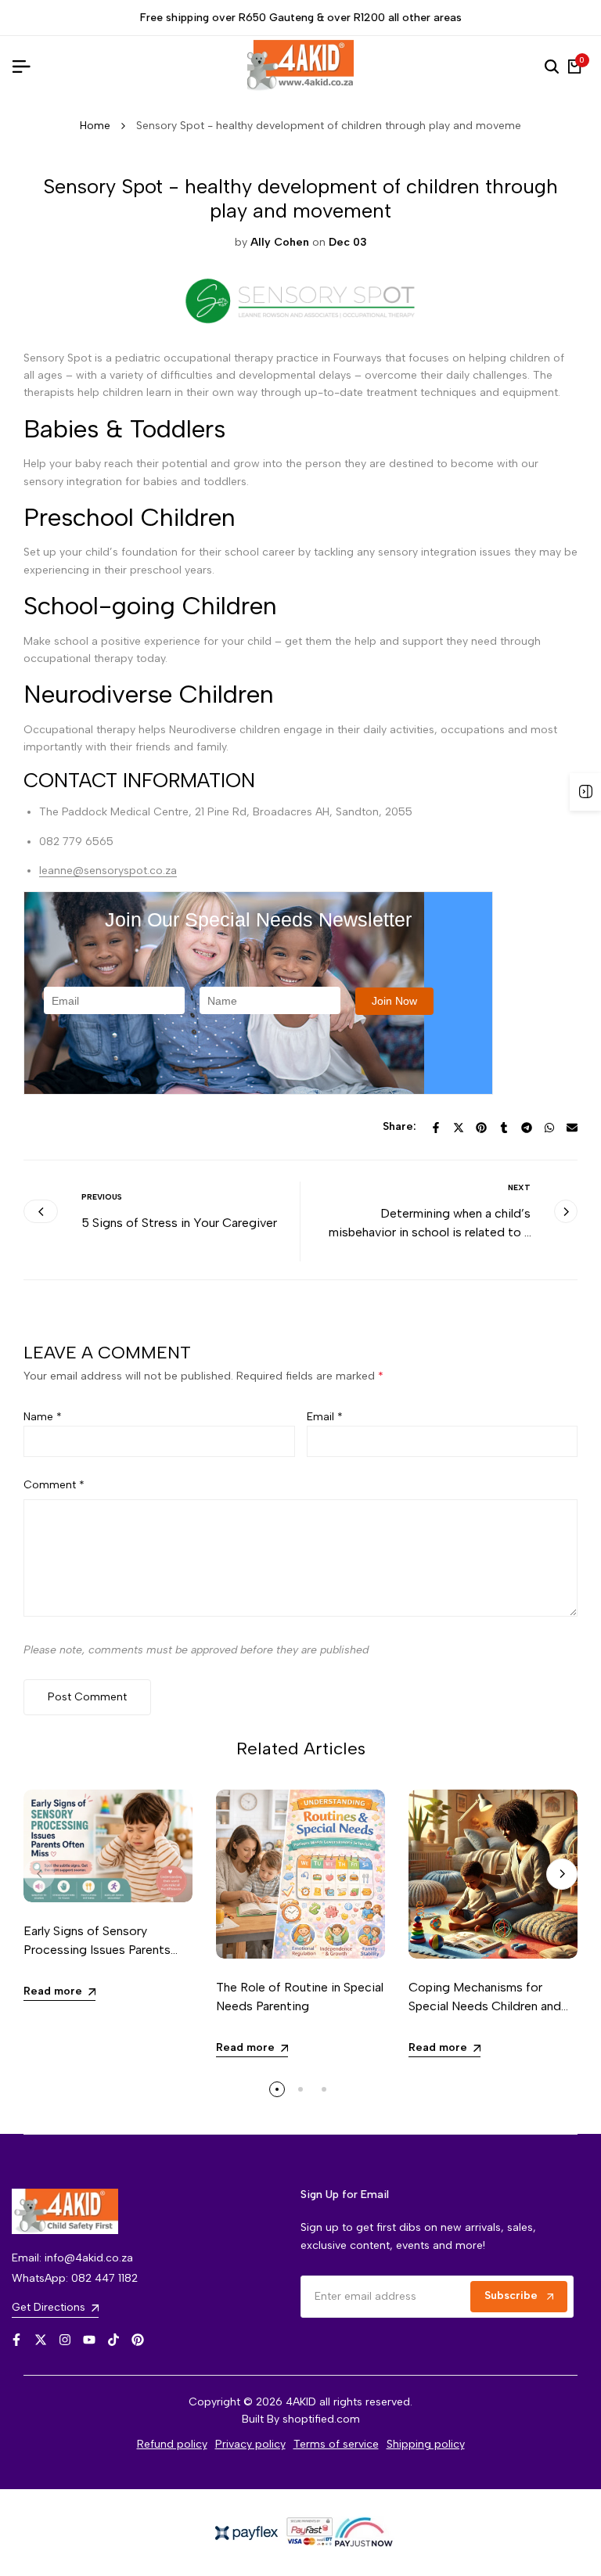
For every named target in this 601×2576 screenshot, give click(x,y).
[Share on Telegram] (527, 1128)
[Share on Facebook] (436, 1128)
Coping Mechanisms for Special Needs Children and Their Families (485, 2006)
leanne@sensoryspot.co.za (108, 871)
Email (325, 1417)
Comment (54, 1485)
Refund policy (172, 2444)
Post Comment (87, 1697)
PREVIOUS (102, 1197)
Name (43, 1417)
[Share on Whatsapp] (549, 1128)
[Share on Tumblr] (504, 1128)
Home (95, 126)
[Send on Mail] (572, 1128)
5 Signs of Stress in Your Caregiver (179, 1223)
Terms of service (336, 2444)
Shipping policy (426, 2444)
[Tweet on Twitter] (459, 1128)
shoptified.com (321, 2419)
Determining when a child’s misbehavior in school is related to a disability (430, 1232)
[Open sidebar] (585, 792)
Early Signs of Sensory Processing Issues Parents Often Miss (97, 1950)
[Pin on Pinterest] (481, 1128)
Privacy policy (250, 2444)
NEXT (519, 1187)
